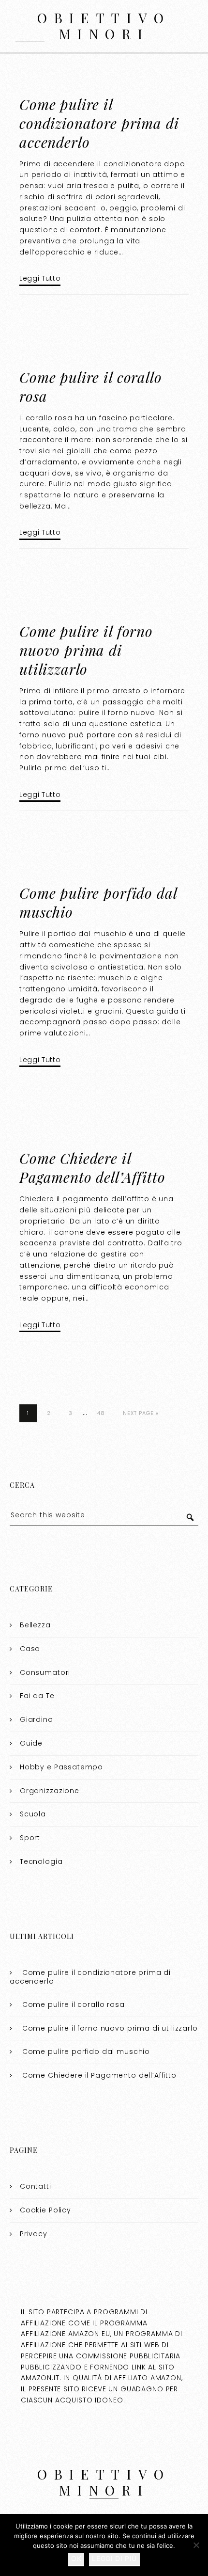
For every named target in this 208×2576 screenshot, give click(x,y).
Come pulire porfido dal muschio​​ (98, 902)
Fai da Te (37, 1696)
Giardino (37, 1719)
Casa (30, 1649)
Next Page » (141, 1413)
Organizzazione (50, 1791)
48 (101, 1413)
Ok (76, 2558)
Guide (31, 1743)
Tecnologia (41, 1861)
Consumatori (45, 1672)
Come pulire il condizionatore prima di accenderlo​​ (99, 123)
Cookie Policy (45, 2210)
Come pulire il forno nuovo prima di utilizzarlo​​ (86, 650)
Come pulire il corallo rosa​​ (91, 387)
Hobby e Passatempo (61, 1767)
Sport (30, 1838)
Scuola (33, 1814)
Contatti (36, 2186)
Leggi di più (114, 2558)
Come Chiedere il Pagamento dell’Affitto (92, 1168)
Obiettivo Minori (104, 26)
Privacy (34, 2234)
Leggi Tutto (40, 278)
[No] (196, 2545)
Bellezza (35, 1625)
